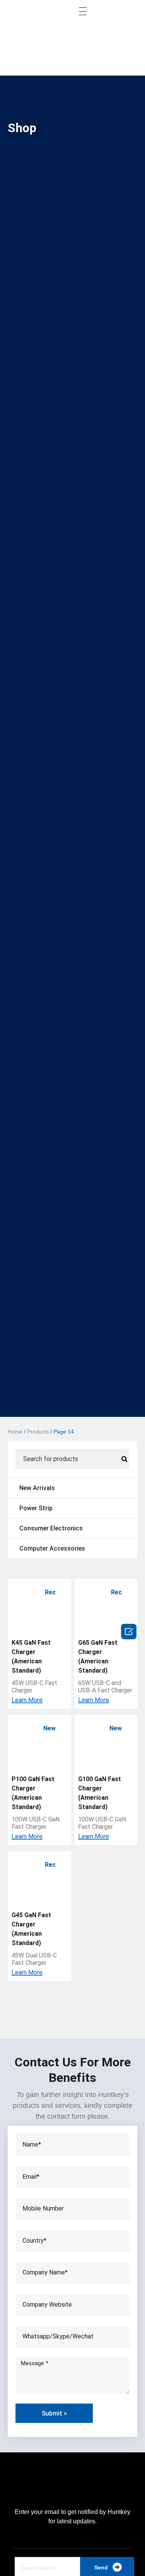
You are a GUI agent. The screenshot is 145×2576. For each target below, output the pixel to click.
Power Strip (36, 1508)
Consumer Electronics (51, 1528)
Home (15, 1432)
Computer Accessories (52, 1548)
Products (38, 1432)
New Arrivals (37, 1488)
